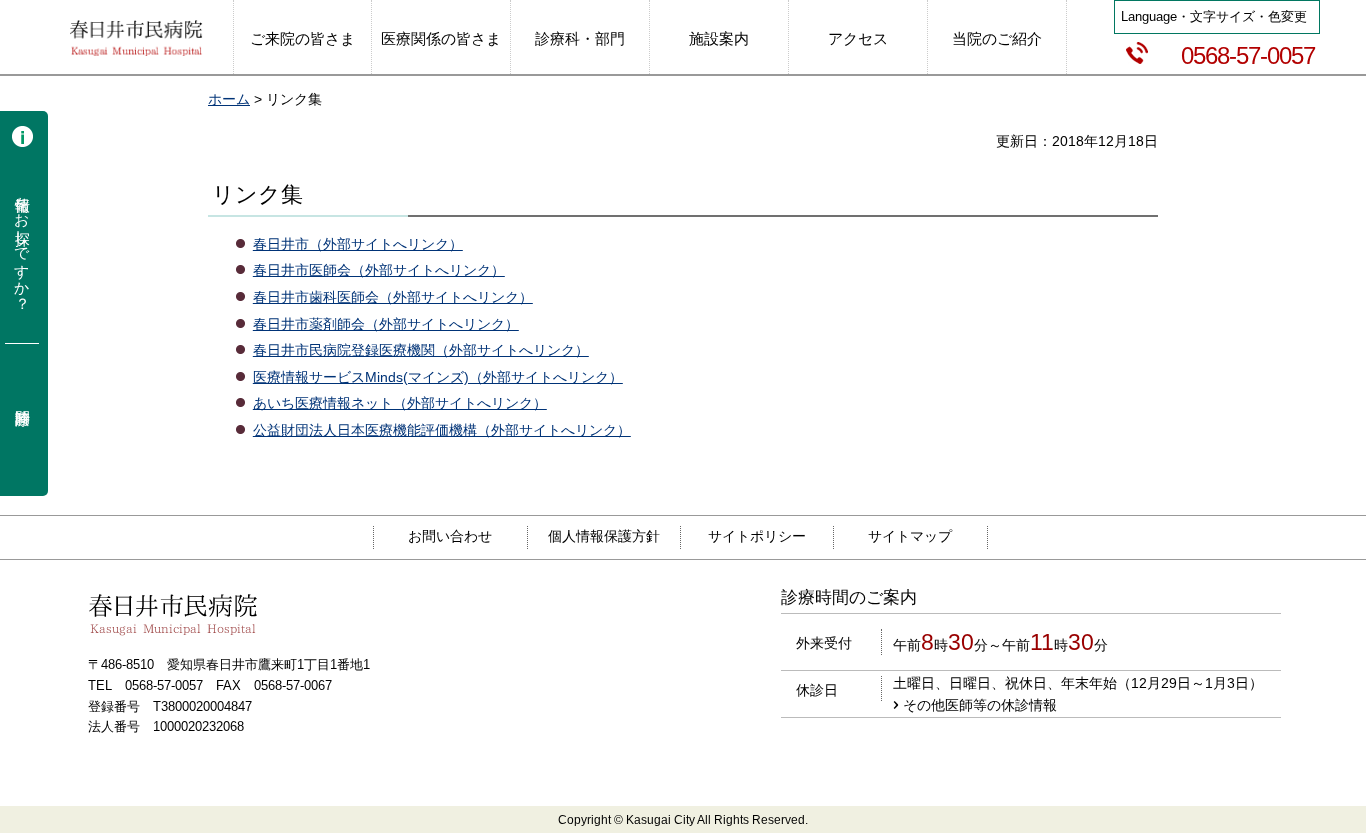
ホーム (229, 99)
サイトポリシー (757, 536)
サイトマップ (910, 536)
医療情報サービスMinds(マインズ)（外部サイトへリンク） (438, 377)
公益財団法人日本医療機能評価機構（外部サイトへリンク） (442, 430)
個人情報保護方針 (604, 536)
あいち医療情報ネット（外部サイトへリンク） (400, 403)
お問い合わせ (450, 536)
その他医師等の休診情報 (980, 705)
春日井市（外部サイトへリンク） (358, 244)
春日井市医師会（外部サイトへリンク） (379, 270)
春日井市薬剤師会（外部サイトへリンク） (386, 324)
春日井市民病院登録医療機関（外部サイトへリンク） (421, 350)
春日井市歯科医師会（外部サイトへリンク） (393, 297)
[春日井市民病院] (136, 40)
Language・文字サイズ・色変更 (1214, 16)
